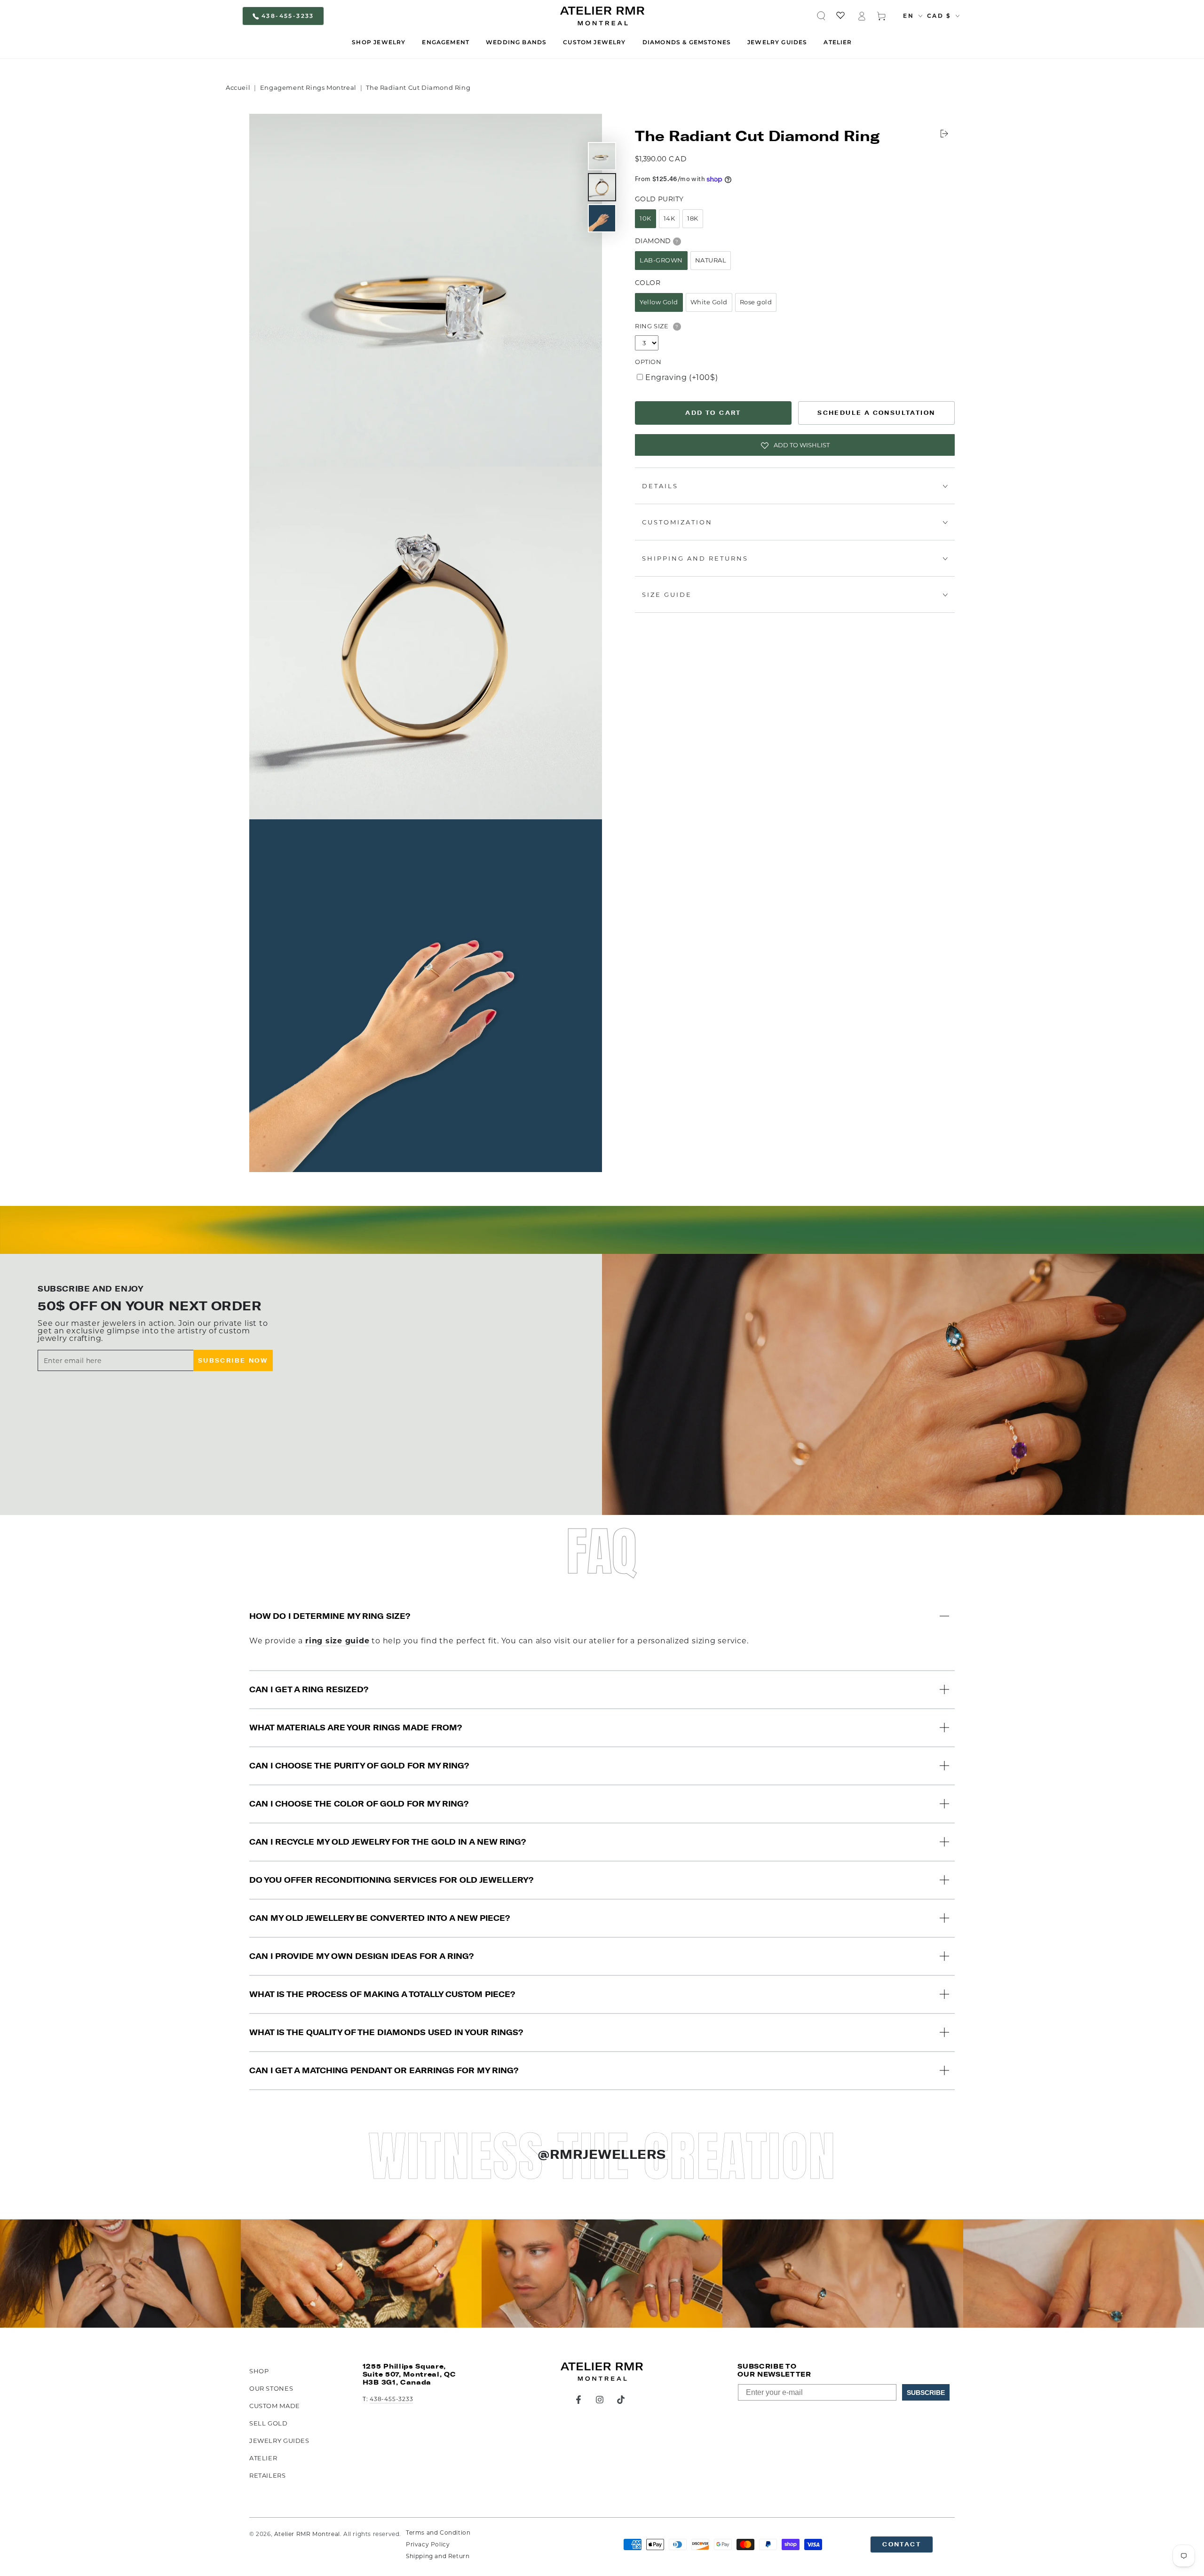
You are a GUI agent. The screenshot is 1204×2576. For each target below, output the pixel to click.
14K (669, 219)
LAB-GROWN (661, 261)
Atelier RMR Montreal (307, 2534)
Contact (902, 2544)
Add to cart (713, 413)
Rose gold (756, 302)
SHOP (259, 2371)
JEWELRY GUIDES (279, 2441)
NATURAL (711, 261)
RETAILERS (268, 2475)
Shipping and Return (438, 2556)
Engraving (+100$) (681, 378)
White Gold (709, 302)
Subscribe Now (233, 1360)
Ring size (652, 326)
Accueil (238, 87)
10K (646, 219)
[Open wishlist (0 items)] (841, 16)
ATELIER (263, 2458)
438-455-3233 (288, 16)
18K (693, 219)
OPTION (648, 362)
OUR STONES (271, 2388)
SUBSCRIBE (926, 2393)
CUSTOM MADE (275, 2406)
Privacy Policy (428, 2544)
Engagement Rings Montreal (308, 87)
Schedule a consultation (876, 413)
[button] (821, 16)
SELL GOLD (269, 2423)
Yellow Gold (659, 302)
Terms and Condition (438, 2532)
